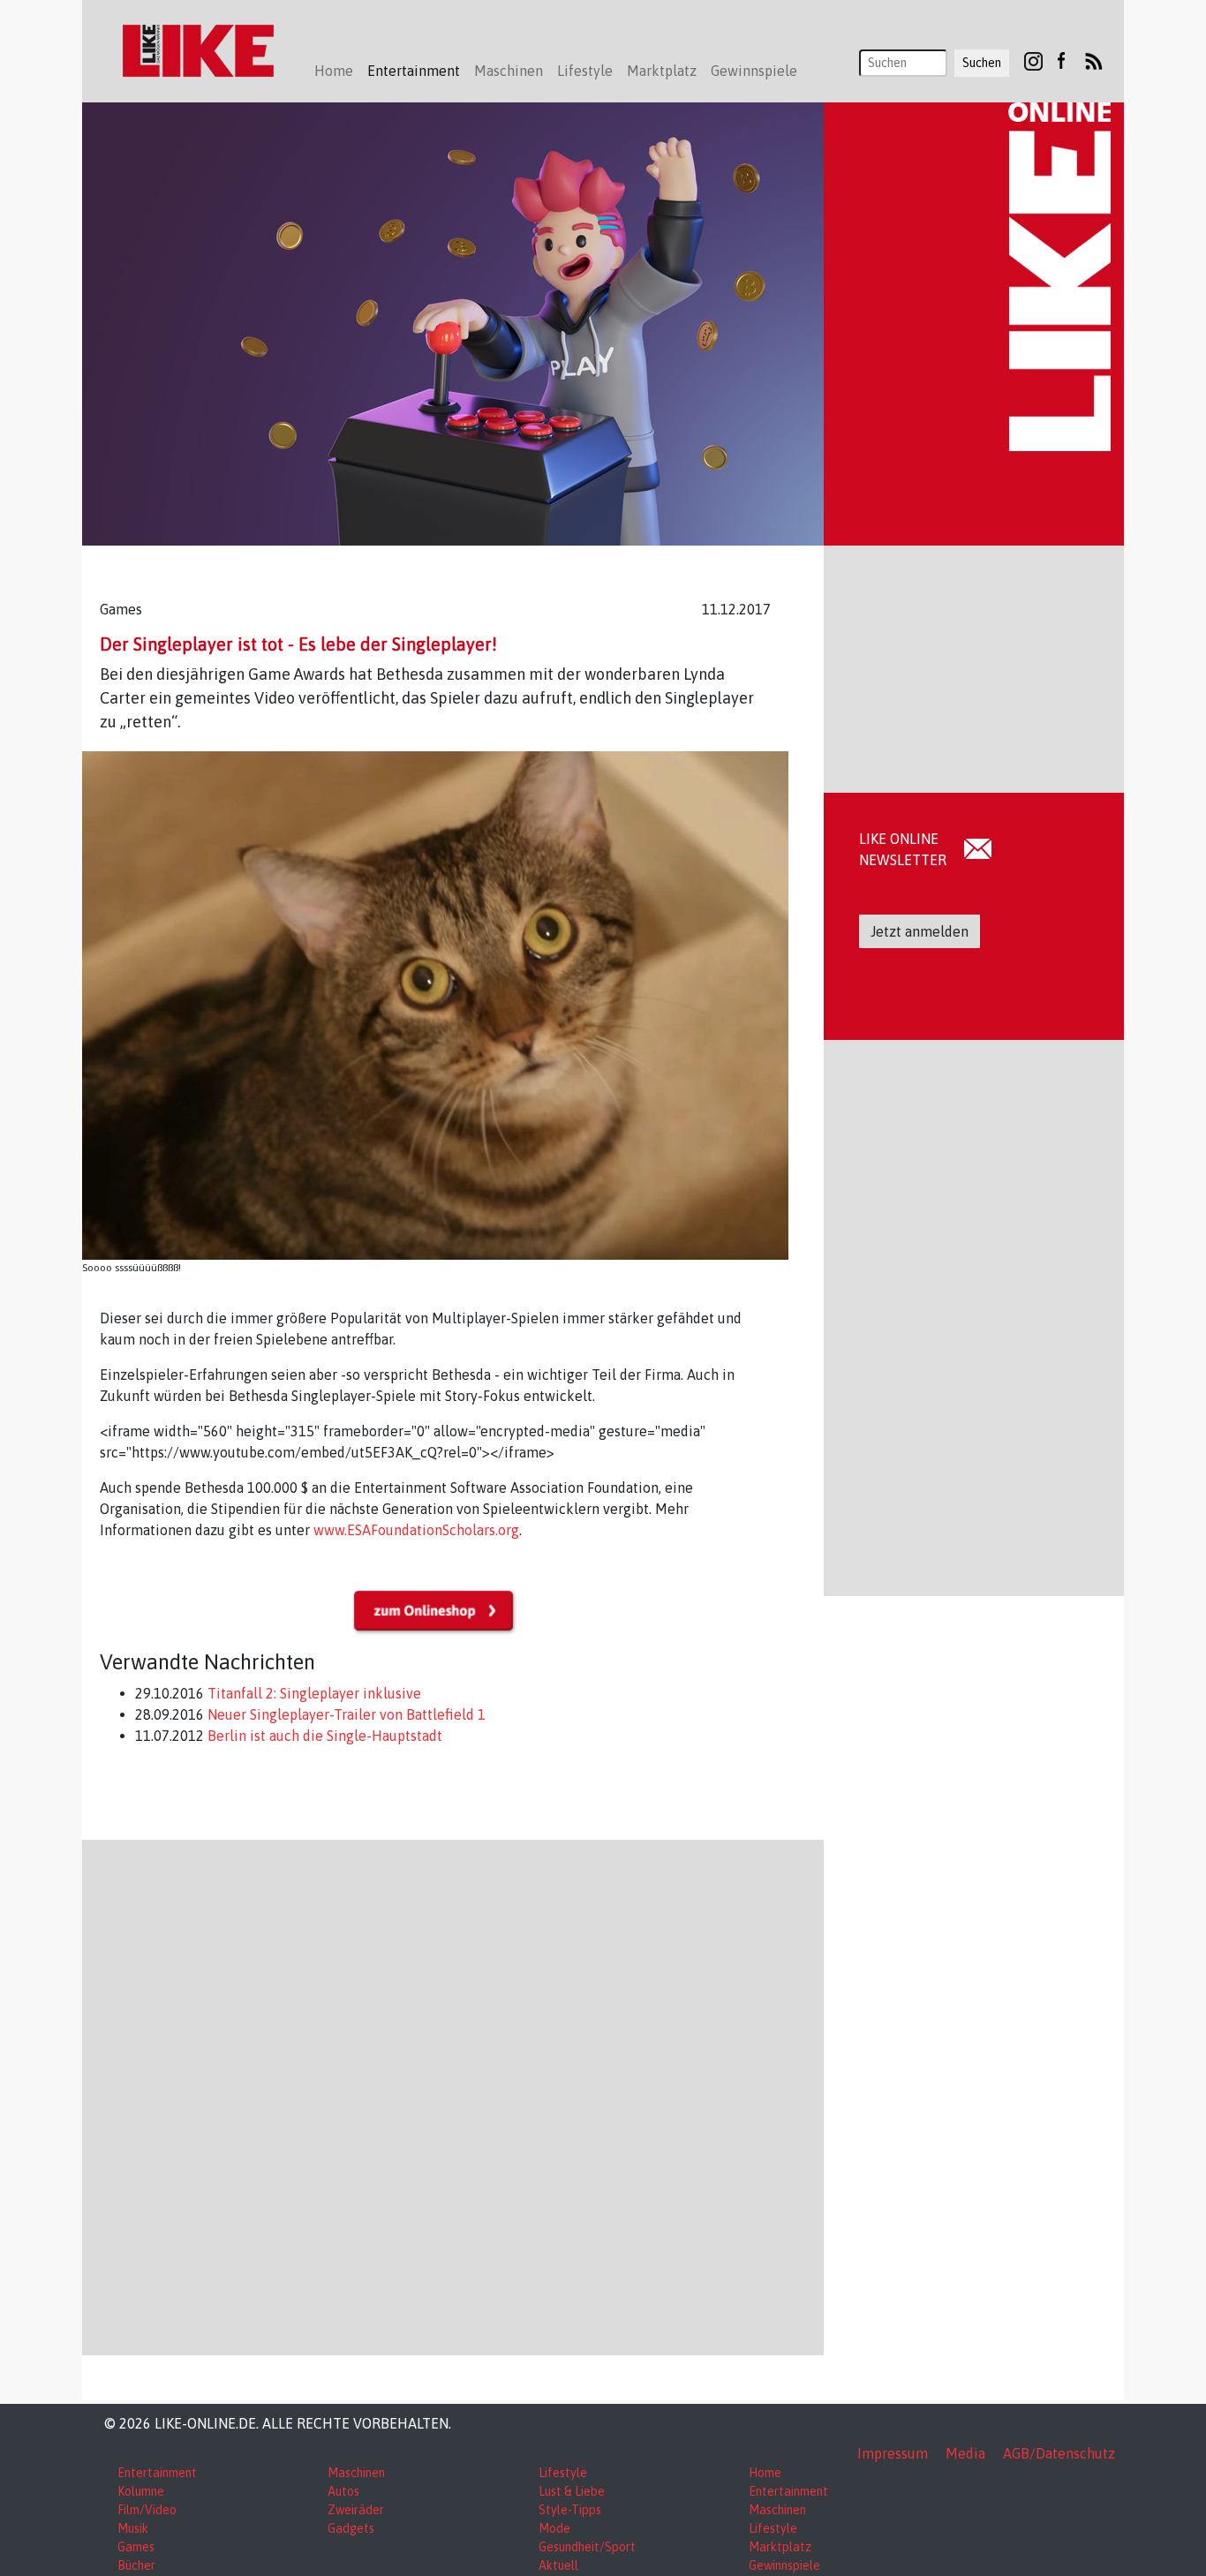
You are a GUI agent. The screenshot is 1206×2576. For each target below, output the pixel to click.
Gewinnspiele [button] (754, 71)
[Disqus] (453, 2095)
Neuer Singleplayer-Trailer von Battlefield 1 (345, 1714)
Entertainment (157, 2473)
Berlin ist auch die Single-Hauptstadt (323, 1736)
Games (136, 2547)
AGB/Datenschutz (1059, 2453)
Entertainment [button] (414, 71)
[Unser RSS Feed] (1094, 60)
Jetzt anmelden (920, 931)
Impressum (893, 2453)
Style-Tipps (570, 2510)
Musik (133, 2528)
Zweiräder (356, 2510)
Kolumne (141, 2491)
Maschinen (356, 2473)
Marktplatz (780, 2547)
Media (965, 2453)
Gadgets (351, 2528)
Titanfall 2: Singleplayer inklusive (313, 1693)
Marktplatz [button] (662, 71)
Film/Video (147, 2510)
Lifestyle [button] (585, 71)
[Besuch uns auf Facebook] (1061, 60)
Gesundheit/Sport (587, 2547)
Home (334, 71)
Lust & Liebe (572, 2491)
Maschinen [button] (509, 71)
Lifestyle (563, 2473)
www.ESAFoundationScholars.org (416, 1530)
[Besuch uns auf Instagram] (1033, 60)
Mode (554, 2528)
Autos (343, 2491)
